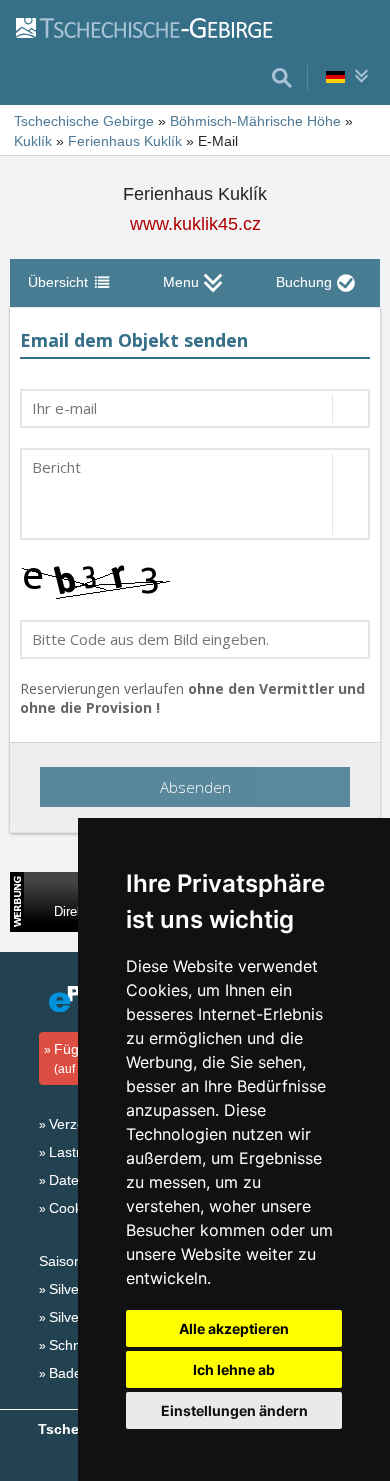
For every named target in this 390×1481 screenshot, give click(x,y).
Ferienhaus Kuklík (125, 141)
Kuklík (33, 141)
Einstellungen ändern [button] (234, 1410)
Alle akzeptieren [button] (234, 1328)
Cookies (74, 1208)
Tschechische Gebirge (84, 121)
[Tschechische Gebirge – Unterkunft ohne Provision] (155, 27)
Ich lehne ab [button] (234, 1369)
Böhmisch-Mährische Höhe (255, 121)
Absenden (195, 787)
